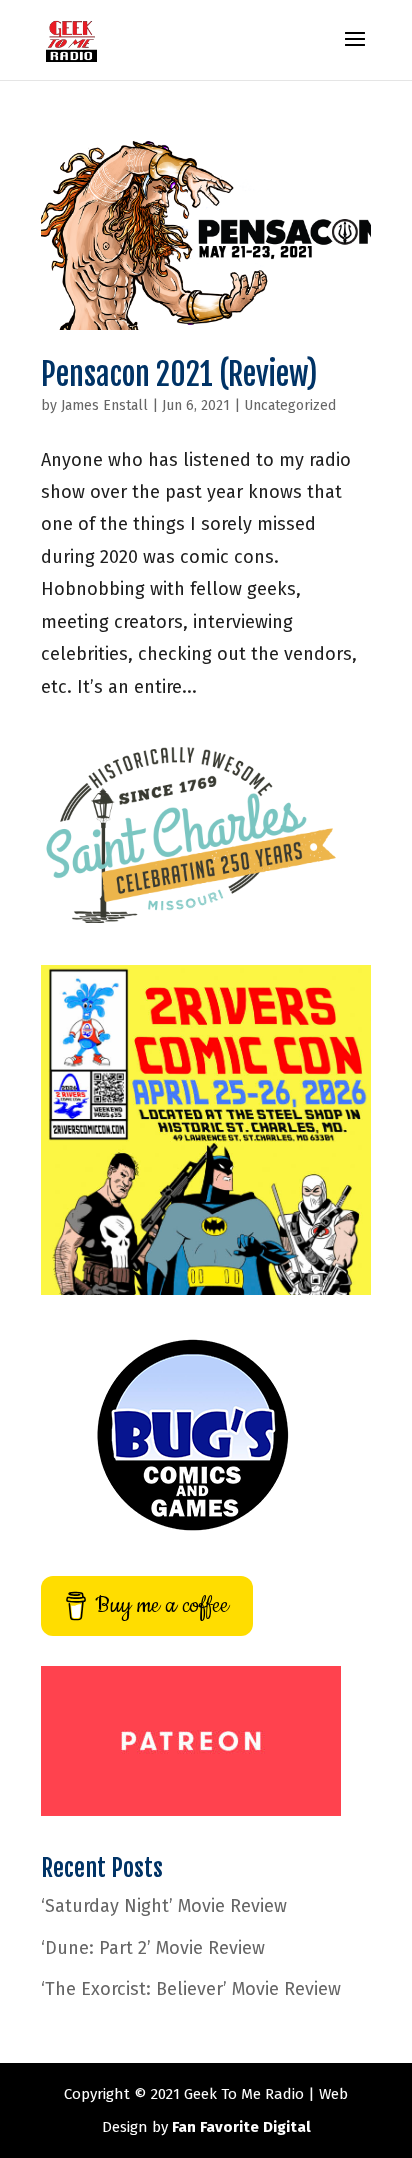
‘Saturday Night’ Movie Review (164, 1906)
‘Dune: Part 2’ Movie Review (153, 1948)
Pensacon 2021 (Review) (179, 374)
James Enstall (104, 405)
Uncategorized (290, 405)
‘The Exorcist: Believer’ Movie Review (191, 1989)
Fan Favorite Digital (241, 2127)
